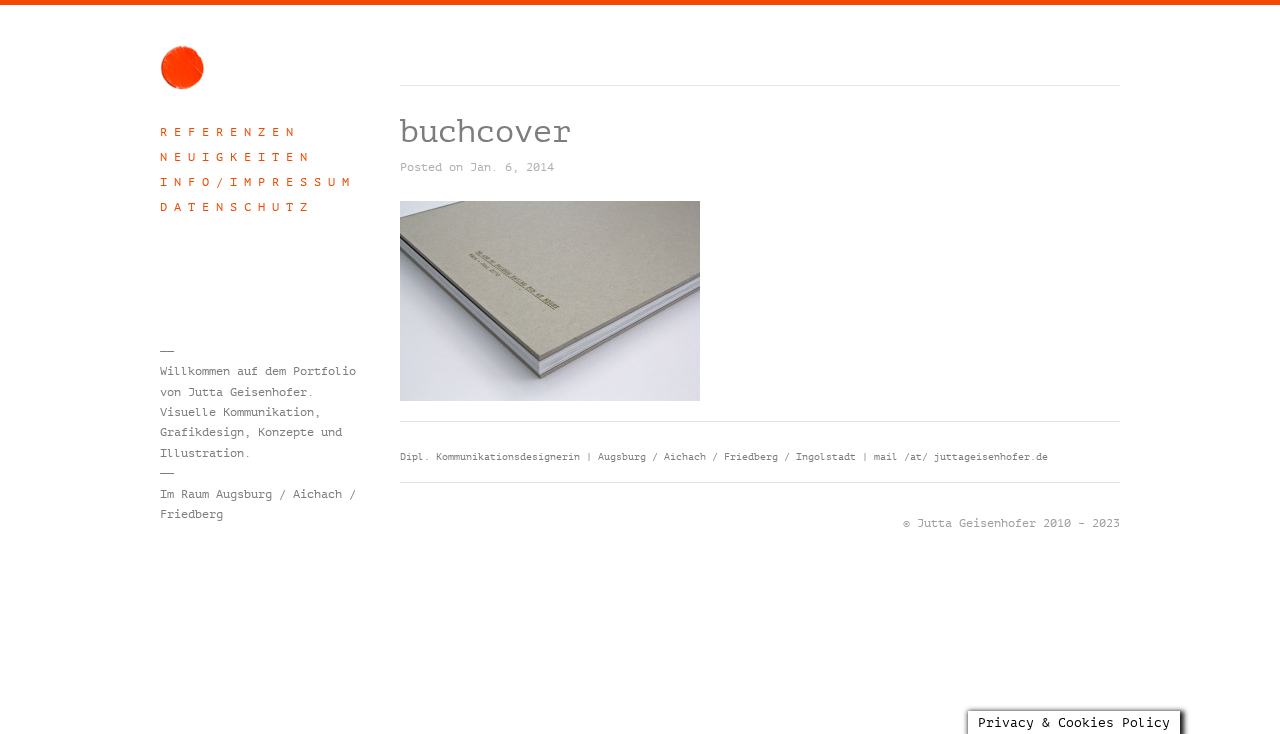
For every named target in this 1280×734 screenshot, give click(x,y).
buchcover (485, 132)
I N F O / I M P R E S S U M (254, 182)
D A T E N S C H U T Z (233, 207)
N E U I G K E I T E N (233, 157)
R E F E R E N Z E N (226, 132)
